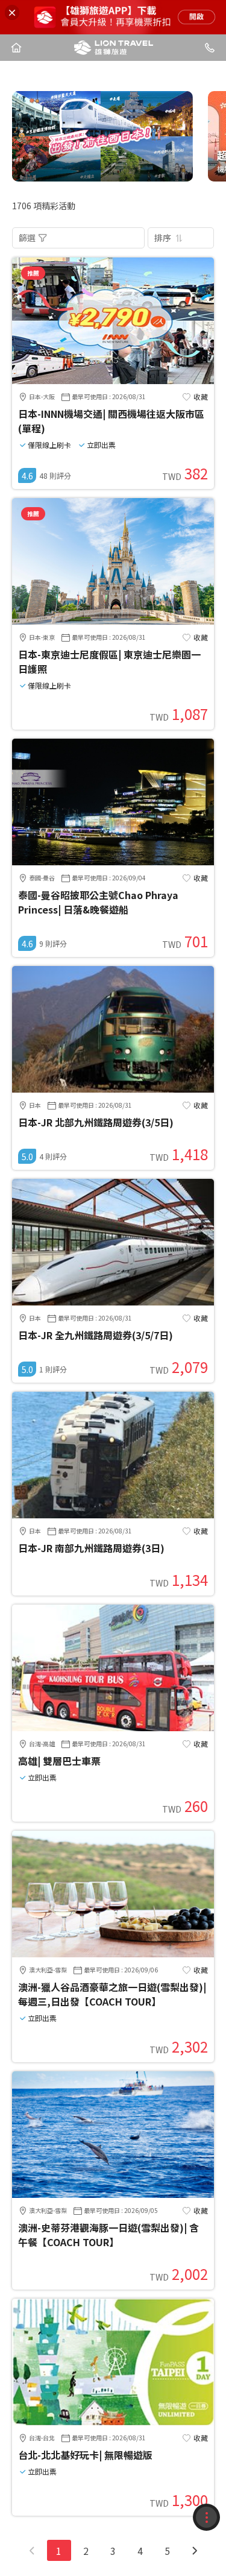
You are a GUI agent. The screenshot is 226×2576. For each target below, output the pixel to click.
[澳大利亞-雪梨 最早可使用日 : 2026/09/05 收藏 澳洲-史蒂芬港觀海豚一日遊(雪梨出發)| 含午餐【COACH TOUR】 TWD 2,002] (113, 2194)
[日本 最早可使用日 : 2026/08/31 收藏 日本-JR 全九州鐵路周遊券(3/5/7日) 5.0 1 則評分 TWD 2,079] (113, 1302)
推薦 (33, 273)
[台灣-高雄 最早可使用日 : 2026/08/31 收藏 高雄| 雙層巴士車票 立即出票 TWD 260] (113, 1728)
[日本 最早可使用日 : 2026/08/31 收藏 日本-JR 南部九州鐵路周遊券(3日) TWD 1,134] (113, 1515)
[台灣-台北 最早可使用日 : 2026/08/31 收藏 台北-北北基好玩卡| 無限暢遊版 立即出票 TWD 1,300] (113, 2422)
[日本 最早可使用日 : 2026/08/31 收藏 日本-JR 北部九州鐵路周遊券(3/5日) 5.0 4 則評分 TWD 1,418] (113, 1089)
